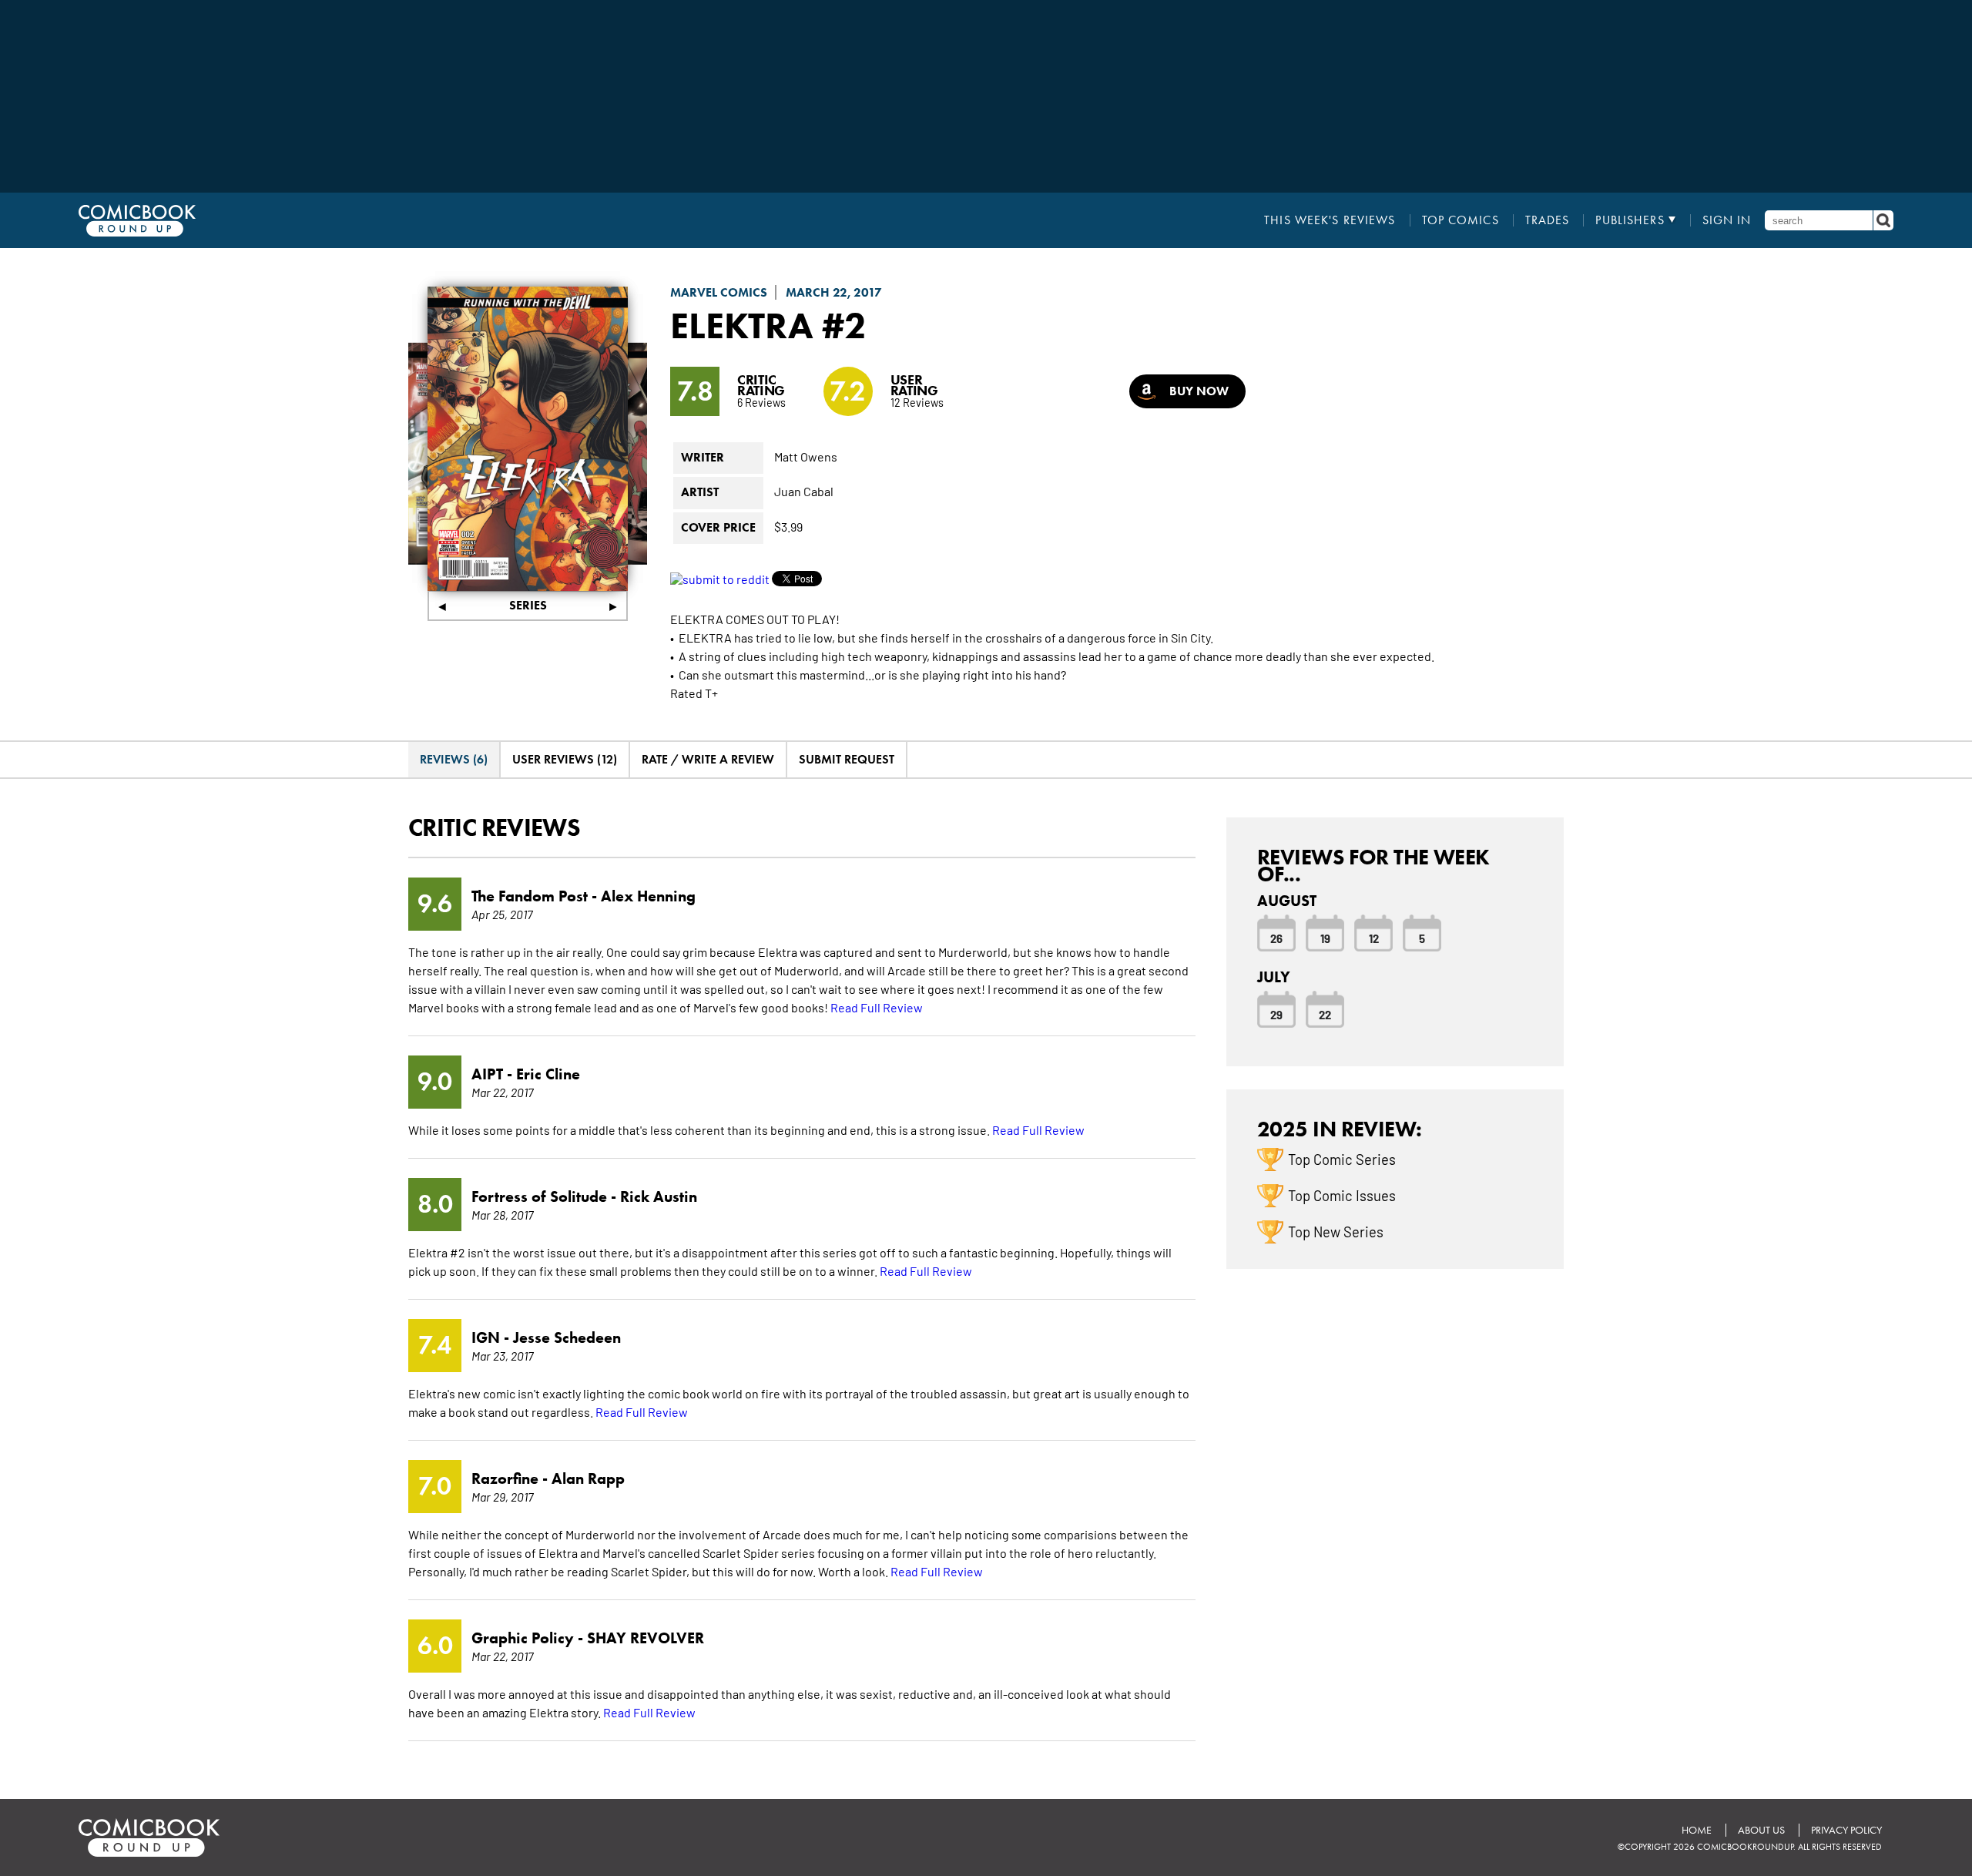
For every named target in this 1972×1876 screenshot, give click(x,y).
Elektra (742, 325)
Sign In (1727, 220)
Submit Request (847, 759)
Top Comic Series (1342, 1159)
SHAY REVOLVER (646, 1638)
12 (1374, 938)
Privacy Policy (1846, 1830)
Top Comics (1461, 220)
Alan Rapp (588, 1478)
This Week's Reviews (1330, 220)
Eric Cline (548, 1074)
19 (1325, 938)
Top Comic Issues (1342, 1195)
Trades (1548, 220)
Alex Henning (648, 896)
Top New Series (1336, 1231)
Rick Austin (659, 1196)
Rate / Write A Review (708, 759)
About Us (1761, 1830)
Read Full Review (877, 1007)
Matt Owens (806, 456)
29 (1276, 1014)
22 (1325, 1014)
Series (528, 605)
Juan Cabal (804, 491)
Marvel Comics (719, 292)
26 (1276, 938)
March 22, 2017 (834, 292)
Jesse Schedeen (567, 1337)
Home (1697, 1830)
